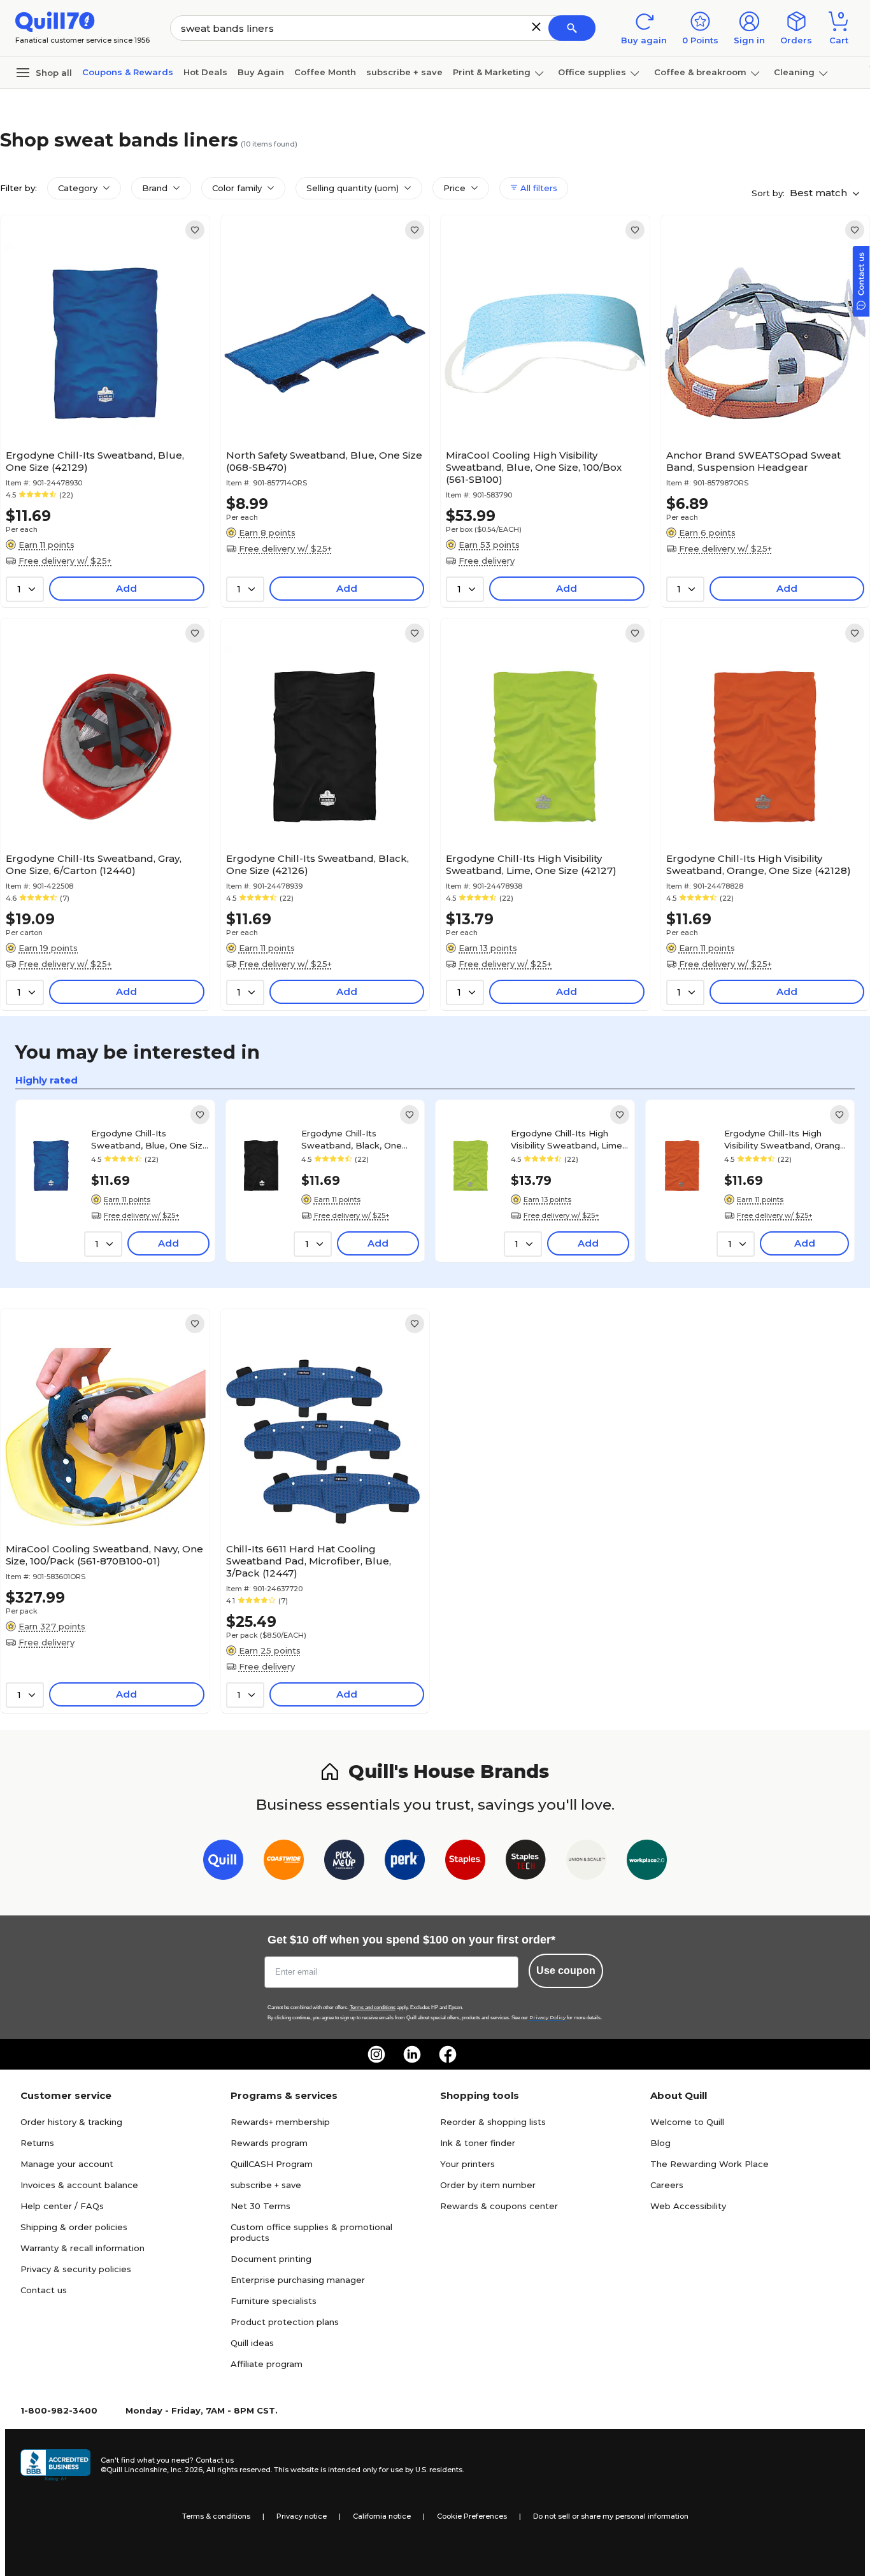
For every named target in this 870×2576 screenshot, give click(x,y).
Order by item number (488, 2185)
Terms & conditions (216, 2516)
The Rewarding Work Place (710, 2164)
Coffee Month (325, 72)
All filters (538, 188)
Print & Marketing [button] (492, 72)
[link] (195, 230)
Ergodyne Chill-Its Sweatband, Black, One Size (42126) (317, 864)
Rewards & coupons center (499, 2206)
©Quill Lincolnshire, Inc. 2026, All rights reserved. (186, 2470)
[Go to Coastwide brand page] (284, 1862)
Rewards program (269, 2143)
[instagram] (376, 2054)
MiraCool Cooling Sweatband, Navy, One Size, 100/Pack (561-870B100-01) (104, 1555)
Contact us (44, 2290)
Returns (37, 2143)
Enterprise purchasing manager (298, 2280)
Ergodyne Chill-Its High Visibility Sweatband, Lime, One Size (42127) (531, 864)
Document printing (271, 2259)
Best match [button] (820, 193)
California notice (382, 2516)
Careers (667, 2185)
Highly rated (46, 1080)
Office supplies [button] (592, 72)
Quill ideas (252, 2343)
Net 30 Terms (260, 2206)
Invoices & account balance (79, 2185)
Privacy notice (302, 2516)
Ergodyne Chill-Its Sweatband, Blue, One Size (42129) (95, 461)
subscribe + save (404, 72)
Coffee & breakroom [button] (700, 72)
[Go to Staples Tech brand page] (526, 1862)
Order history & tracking (71, 2122)
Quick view (100, 405)
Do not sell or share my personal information (611, 2516)
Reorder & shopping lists (493, 2122)
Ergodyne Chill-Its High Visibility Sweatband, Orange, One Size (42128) (759, 864)
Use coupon (566, 1971)
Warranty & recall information (82, 2248)
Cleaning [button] (794, 72)
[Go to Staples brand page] (465, 1862)
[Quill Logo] (55, 21)
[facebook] (448, 2054)
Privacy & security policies (76, 2269)
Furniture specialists (274, 2301)
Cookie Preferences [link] (472, 2516)
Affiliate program (267, 2364)
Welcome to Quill (687, 2122)
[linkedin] (412, 2054)
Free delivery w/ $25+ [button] (65, 561)
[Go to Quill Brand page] (223, 1862)
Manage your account (67, 2164)
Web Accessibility (688, 2206)
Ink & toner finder (478, 2143)
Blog (660, 2143)
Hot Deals (205, 72)
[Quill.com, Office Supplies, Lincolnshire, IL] (55, 2465)
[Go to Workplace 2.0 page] (647, 1862)
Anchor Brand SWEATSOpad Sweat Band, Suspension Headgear (753, 461)
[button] (536, 27)
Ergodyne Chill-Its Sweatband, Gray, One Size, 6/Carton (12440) (94, 864)
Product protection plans (285, 2322)
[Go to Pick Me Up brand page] (344, 1862)
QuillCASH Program (272, 2164)
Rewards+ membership (280, 2122)
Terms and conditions (373, 2007)
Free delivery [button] (487, 561)
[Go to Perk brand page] (405, 1862)
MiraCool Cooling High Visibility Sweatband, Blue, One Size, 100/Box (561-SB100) (534, 467)
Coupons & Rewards (128, 72)
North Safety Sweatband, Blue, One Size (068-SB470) (324, 461)
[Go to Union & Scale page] (586, 1862)
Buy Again (261, 72)
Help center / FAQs (62, 2206)
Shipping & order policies (74, 2227)
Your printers (467, 2164)
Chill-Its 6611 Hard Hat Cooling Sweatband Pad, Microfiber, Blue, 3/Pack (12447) (309, 1561)
